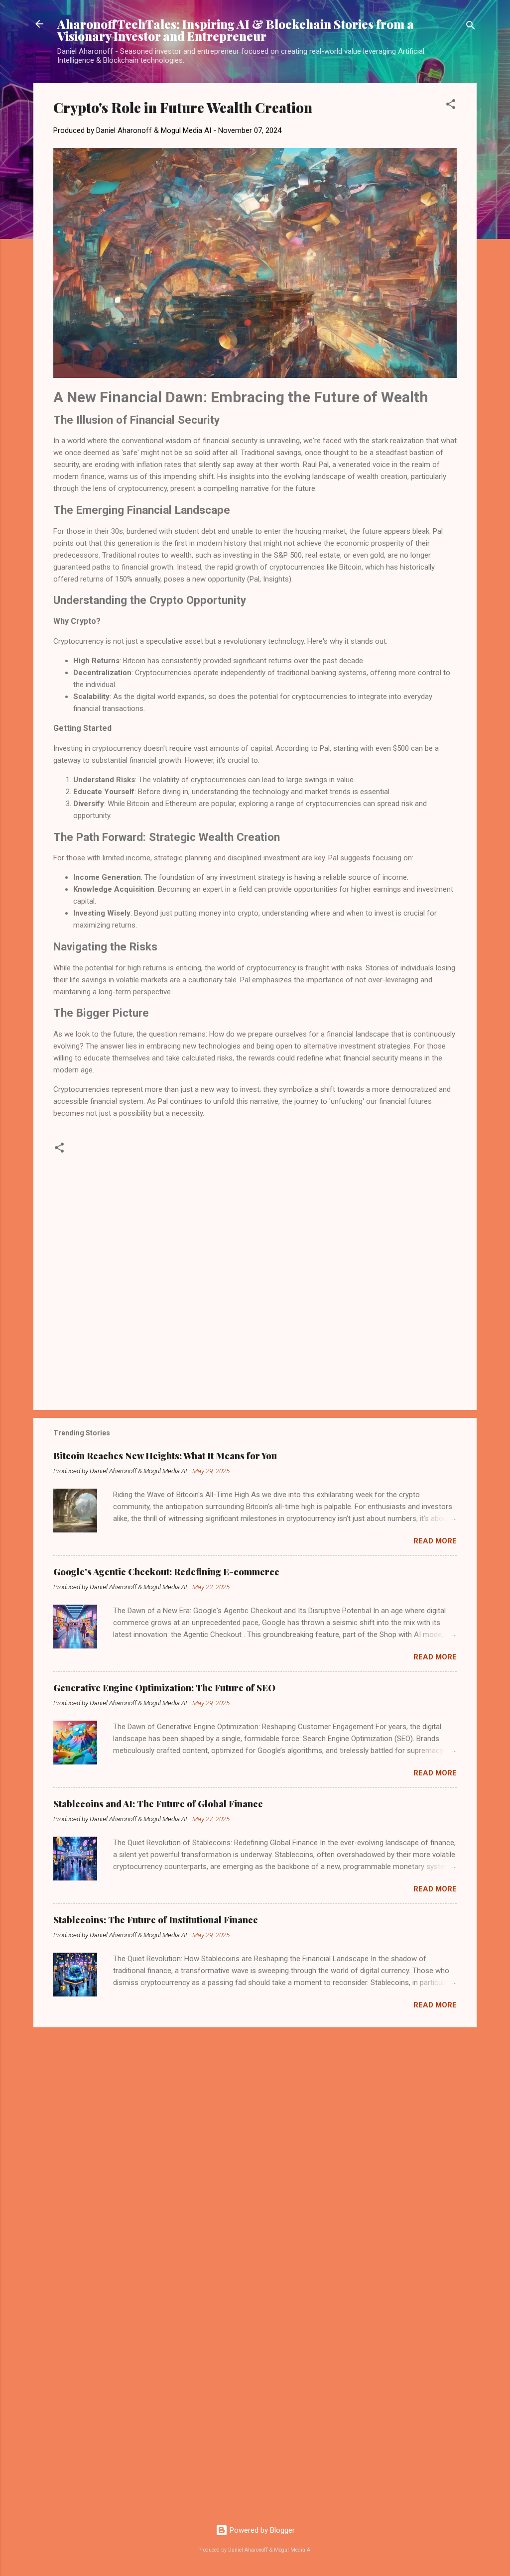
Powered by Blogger (261, 2530)
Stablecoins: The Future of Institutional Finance (156, 1920)
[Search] (471, 27)
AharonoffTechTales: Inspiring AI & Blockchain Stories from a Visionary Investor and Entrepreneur (236, 30)
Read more (435, 1541)
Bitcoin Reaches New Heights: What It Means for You (165, 1456)
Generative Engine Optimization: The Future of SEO (164, 1688)
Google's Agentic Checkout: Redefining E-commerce (166, 1572)
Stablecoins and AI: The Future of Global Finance (158, 1804)
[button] (451, 106)
